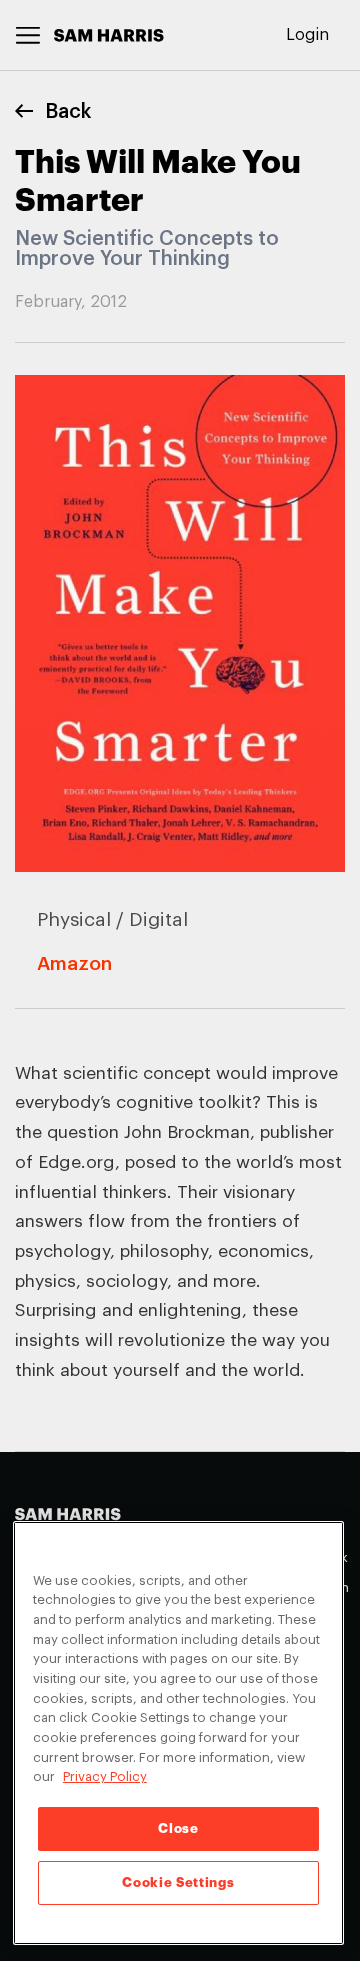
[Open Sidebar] (28, 35)
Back (68, 112)
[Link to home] (109, 35)
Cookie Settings (178, 1882)
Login (307, 35)
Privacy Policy (105, 1776)
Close (178, 1828)
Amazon (74, 963)
